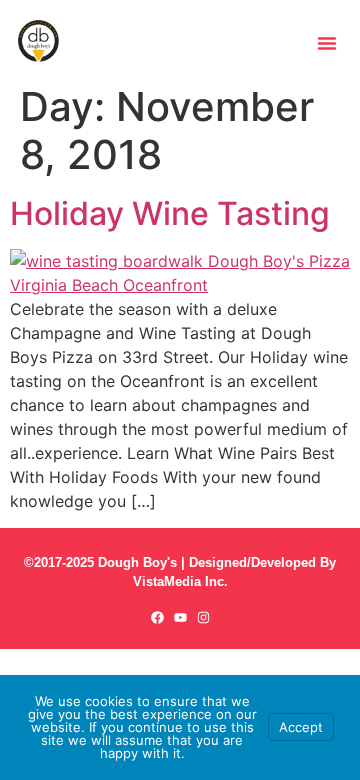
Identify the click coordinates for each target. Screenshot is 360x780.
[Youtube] (180, 617)
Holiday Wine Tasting (170, 213)
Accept (301, 727)
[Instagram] (203, 617)
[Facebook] (157, 617)
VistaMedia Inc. (180, 581)
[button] (327, 43)
